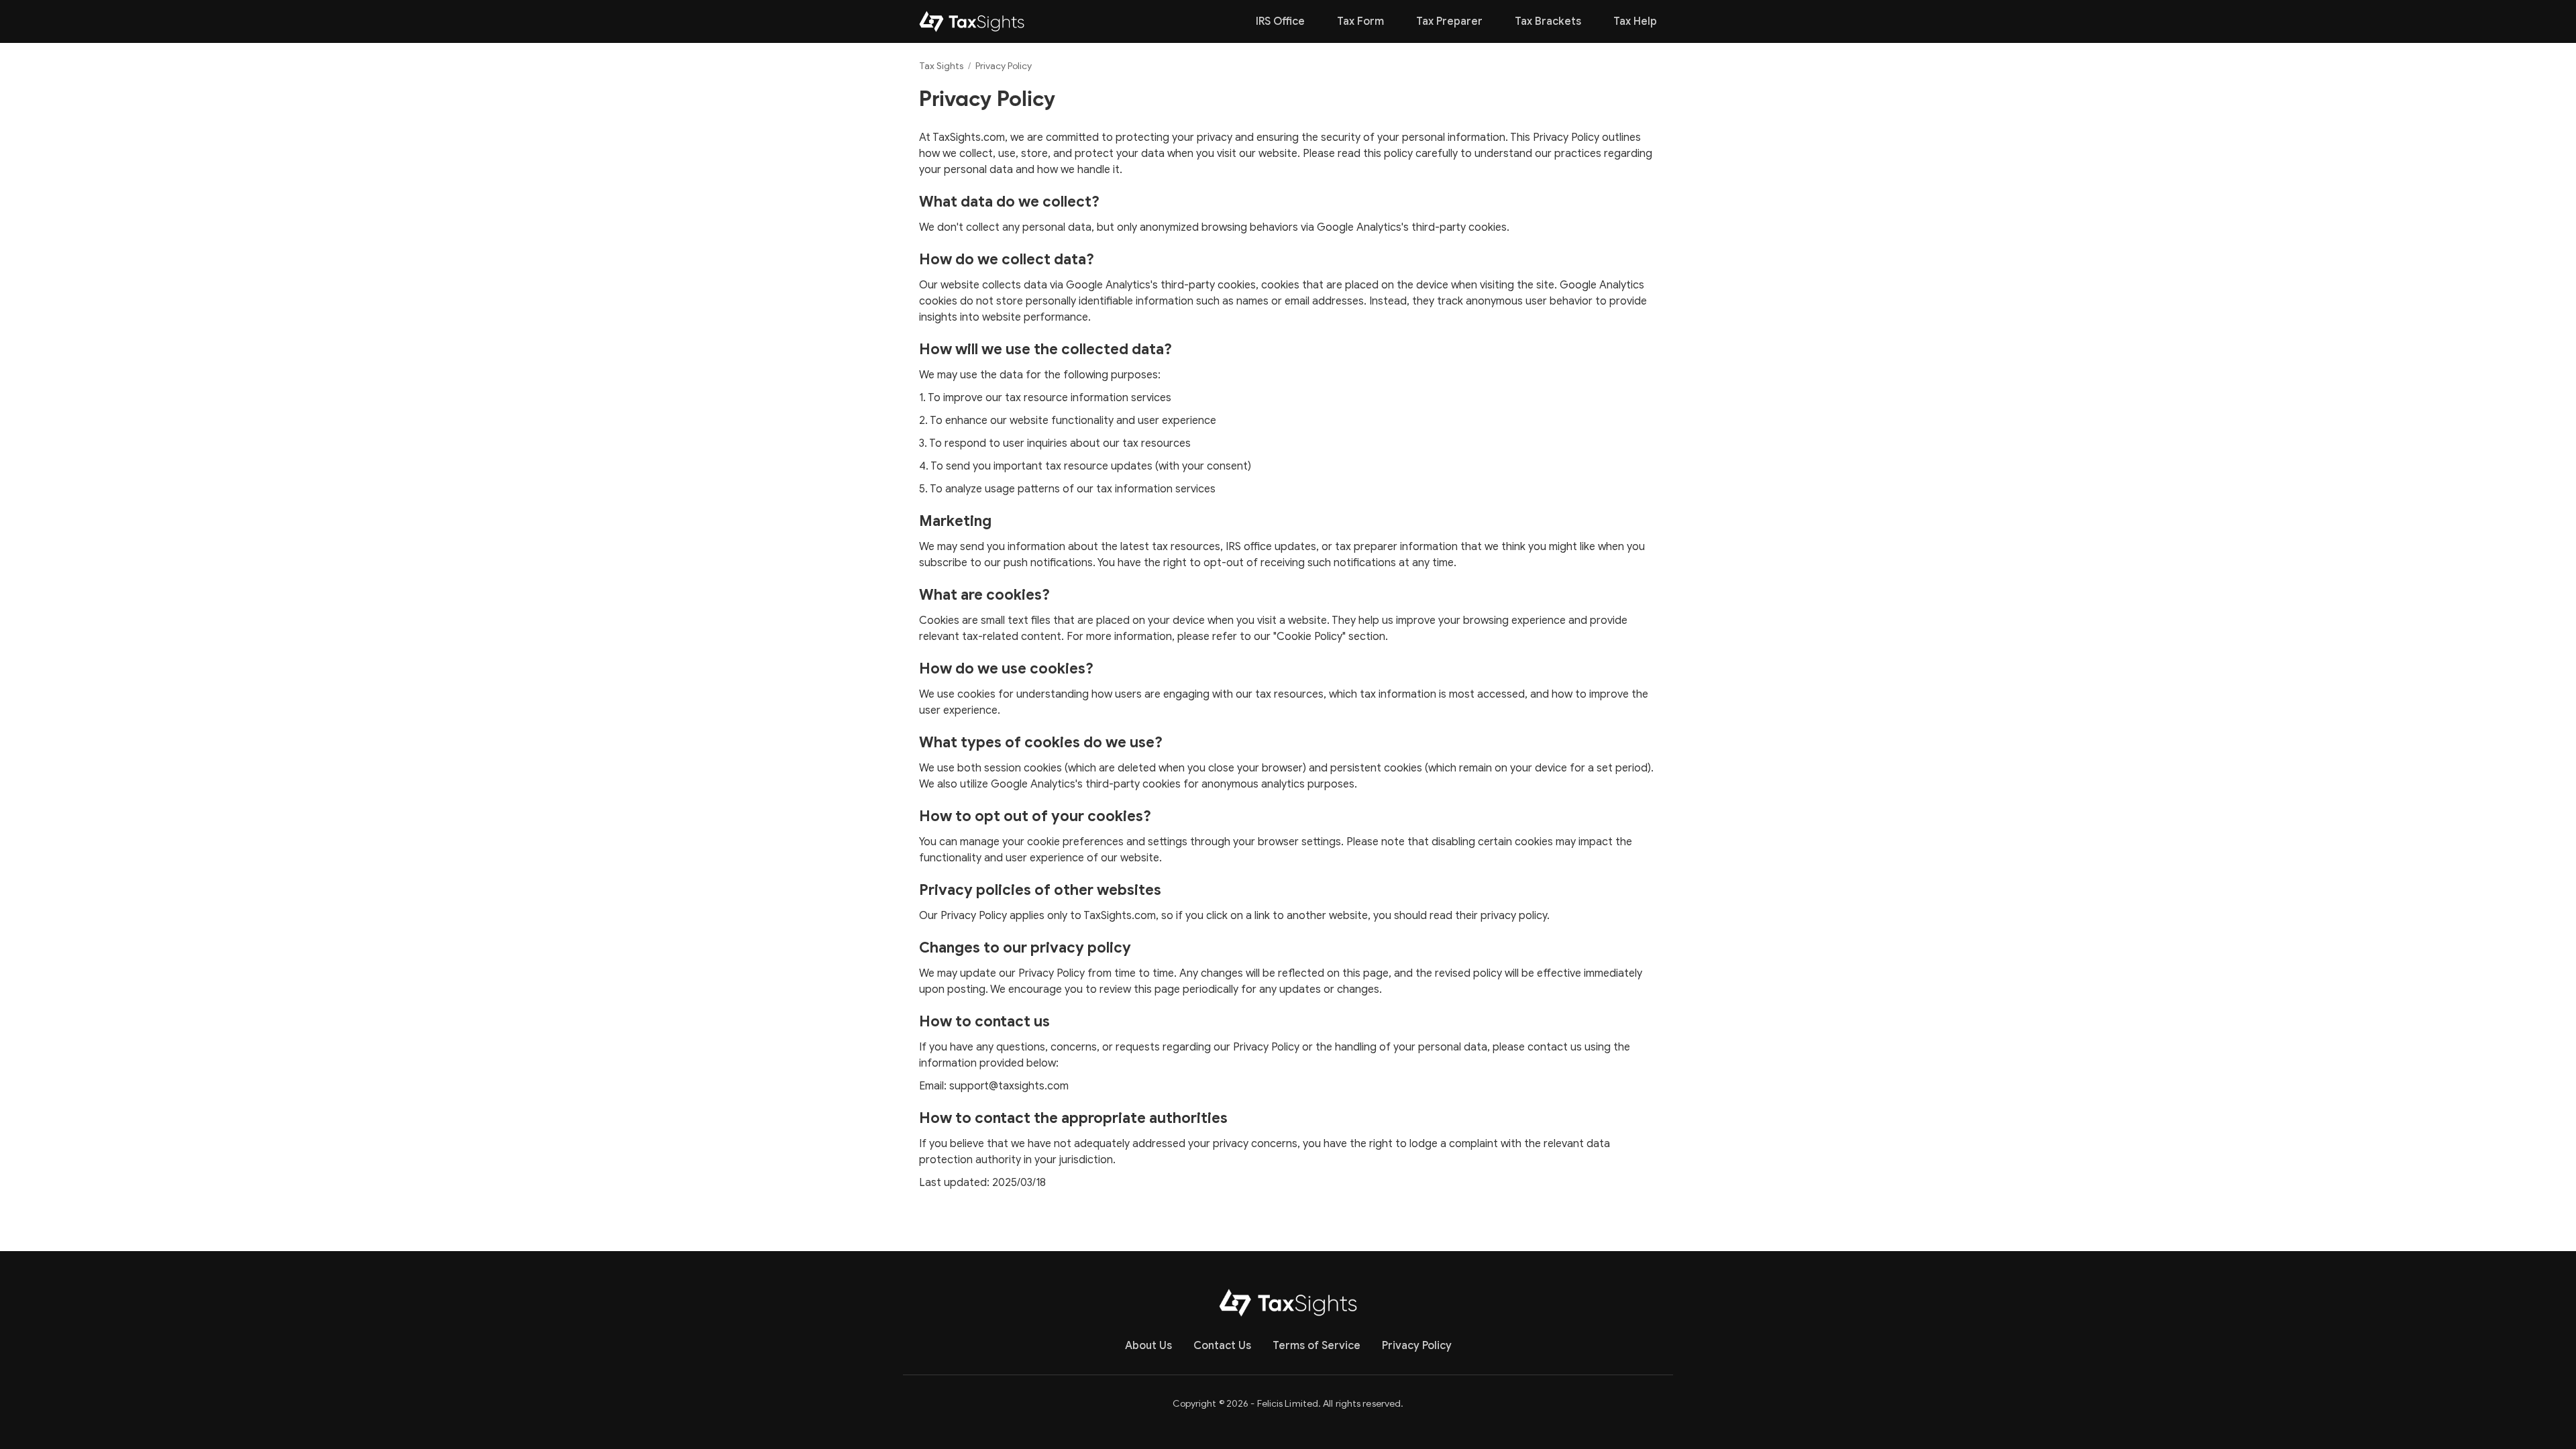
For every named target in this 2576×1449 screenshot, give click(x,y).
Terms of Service (1317, 1346)
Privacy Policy (1417, 1346)
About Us (1148, 1346)
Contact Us (1222, 1346)
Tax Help (1635, 21)
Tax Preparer (1449, 21)
